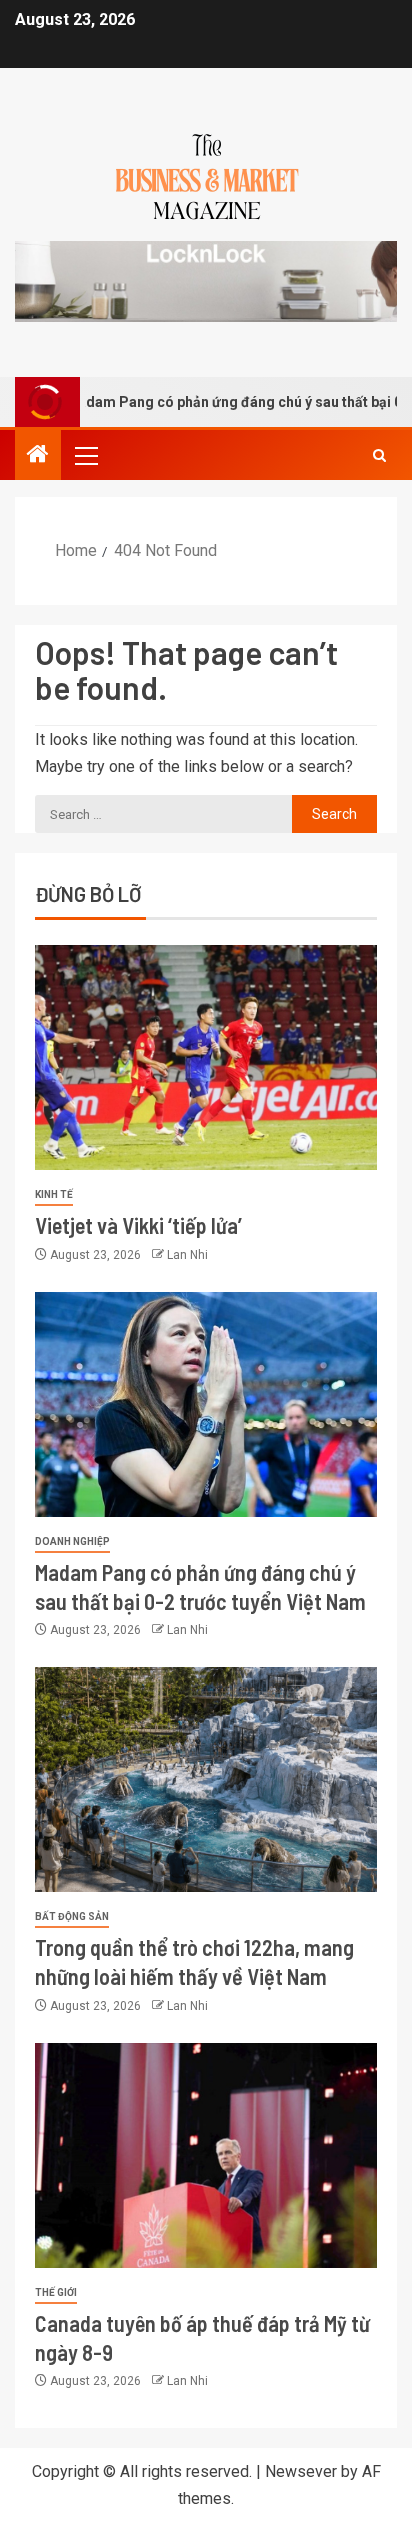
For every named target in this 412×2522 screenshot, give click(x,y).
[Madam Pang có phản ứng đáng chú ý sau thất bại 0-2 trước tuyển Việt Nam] (206, 1404)
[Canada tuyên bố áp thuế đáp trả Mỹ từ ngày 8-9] (206, 2155)
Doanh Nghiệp (72, 1541)
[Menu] (85, 455)
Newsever (301, 2471)
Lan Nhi (187, 1255)
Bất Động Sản (72, 1916)
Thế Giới (56, 2292)
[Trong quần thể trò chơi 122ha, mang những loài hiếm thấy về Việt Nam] (206, 1779)
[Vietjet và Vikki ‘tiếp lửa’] (206, 1057)
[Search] (379, 455)
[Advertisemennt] (206, 280)
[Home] (38, 456)
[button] (85, 455)
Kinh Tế (54, 1194)
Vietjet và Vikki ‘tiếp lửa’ (138, 1225)
